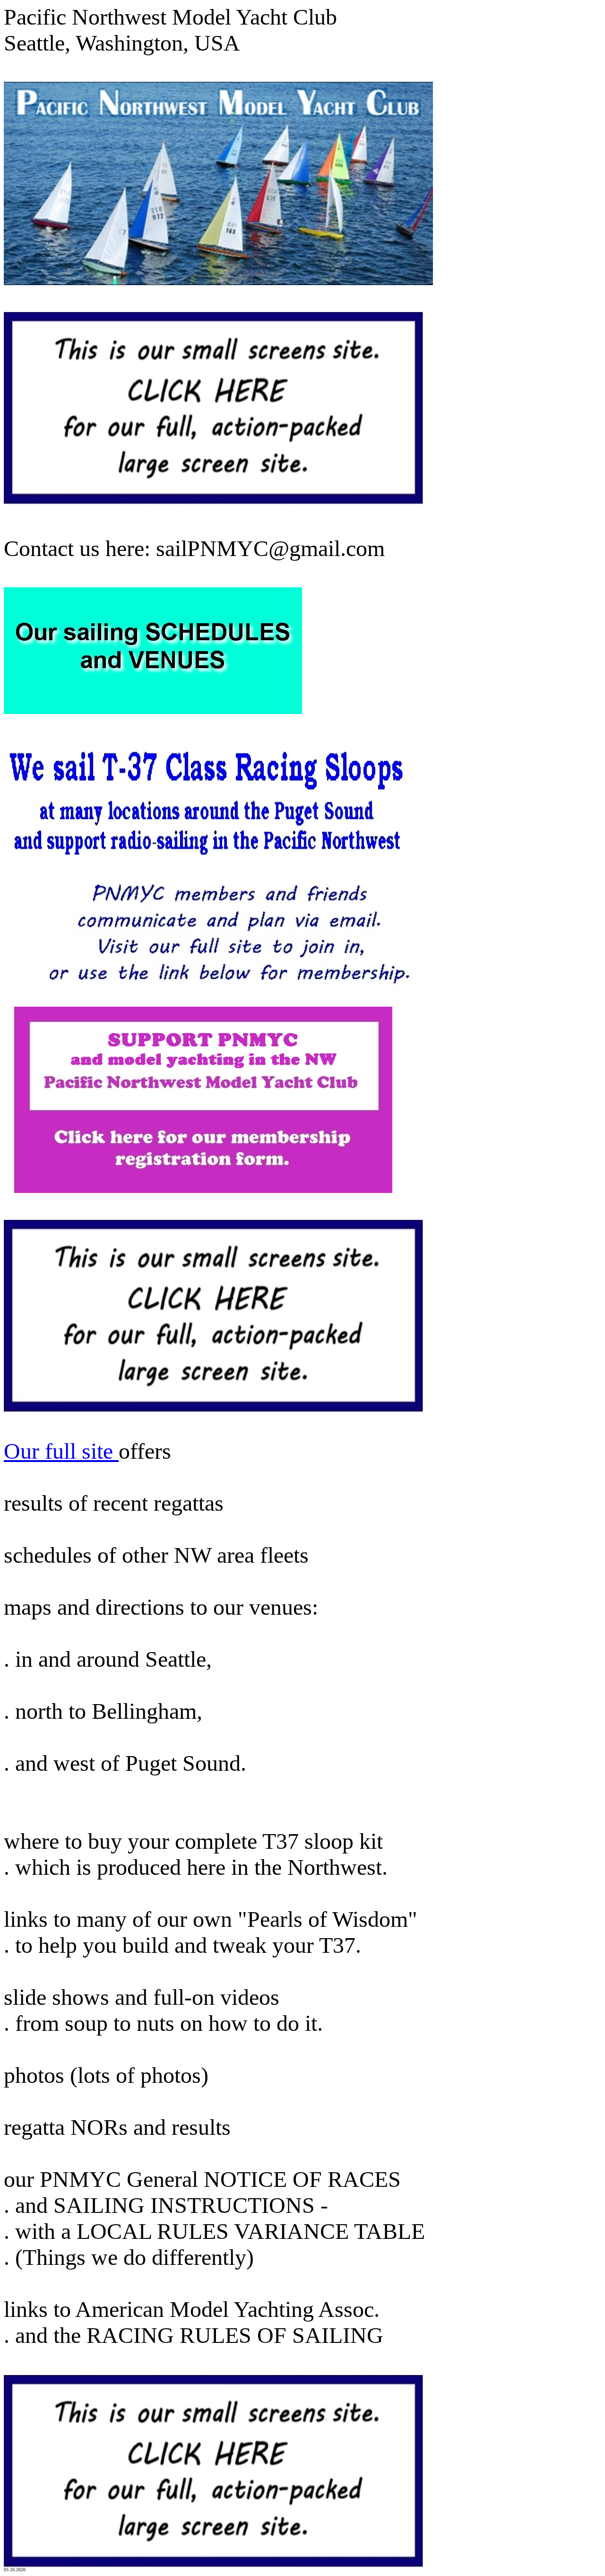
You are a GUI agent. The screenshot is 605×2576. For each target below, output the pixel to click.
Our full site (61, 1451)
